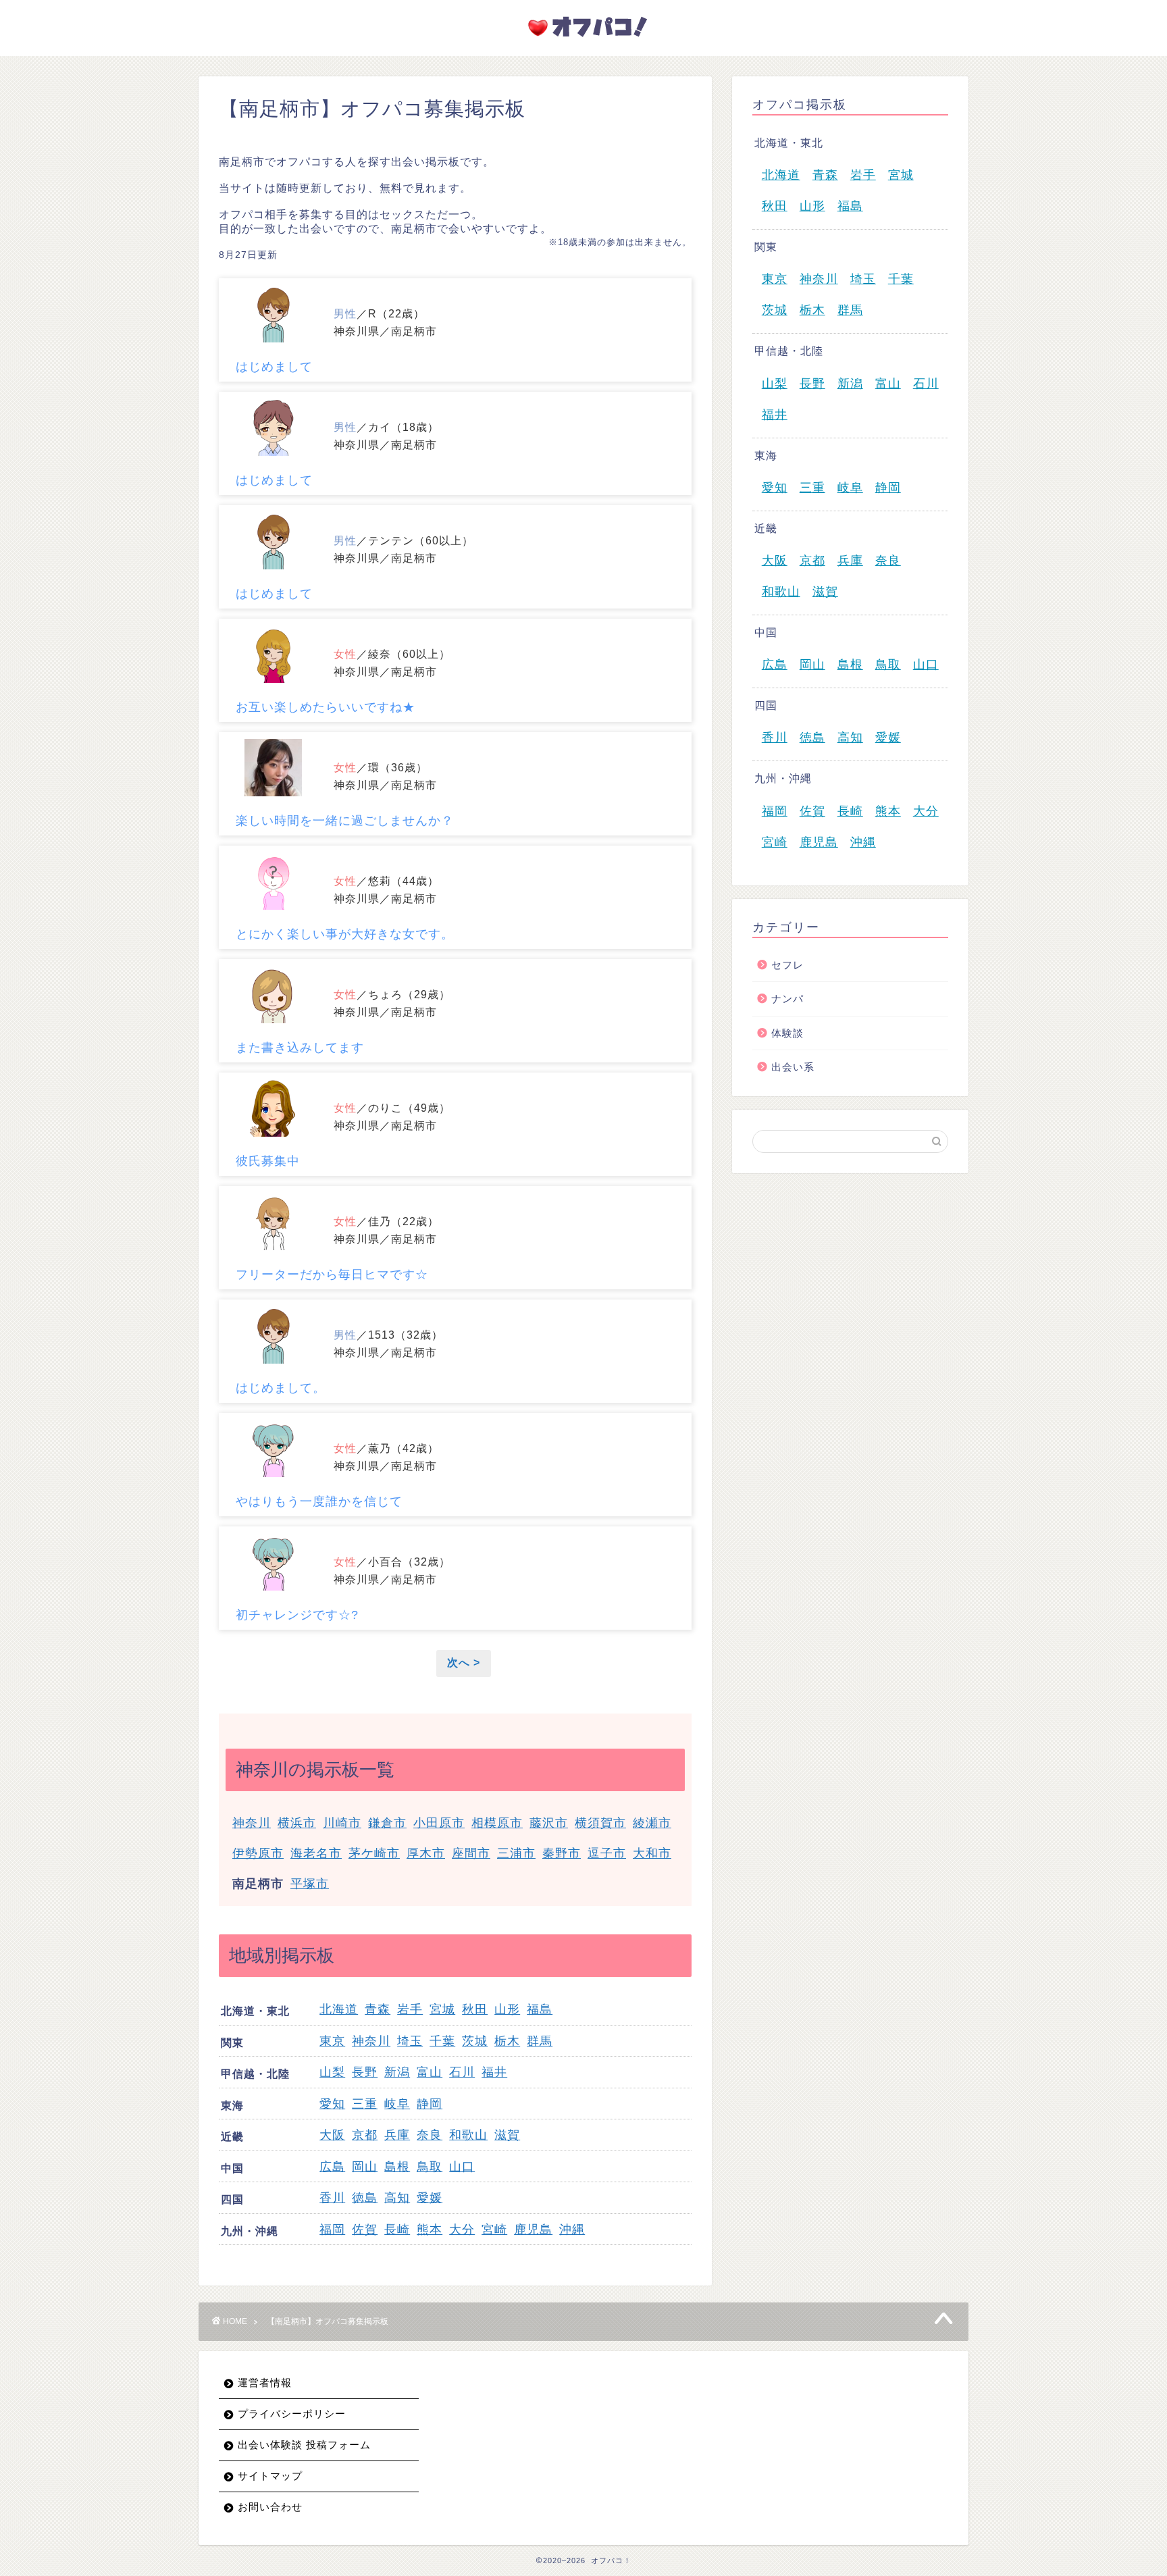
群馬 (540, 2041)
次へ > (464, 1663)
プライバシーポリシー (292, 2414)
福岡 (332, 2230)
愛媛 (430, 2198)
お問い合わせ (270, 2507)
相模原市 (497, 1823)
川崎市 (342, 1823)
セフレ (787, 965)
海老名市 (316, 1853)
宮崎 (494, 2230)
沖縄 (572, 2230)
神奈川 (252, 1823)
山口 (462, 2167)
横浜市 (297, 1823)
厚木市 (426, 1853)
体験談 (787, 1033)
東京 (332, 2041)
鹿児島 (533, 2230)
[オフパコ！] (583, 40)
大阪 (332, 2135)
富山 (430, 2072)
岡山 (365, 2167)
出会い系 (793, 1067)
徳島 (365, 2198)
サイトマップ (270, 2476)
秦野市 (562, 1853)
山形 (507, 2009)
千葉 (442, 2041)
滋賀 (507, 2135)
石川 (462, 2072)
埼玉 (410, 2041)
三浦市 (516, 1853)
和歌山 (468, 2135)
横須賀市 (600, 1823)
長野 (365, 2072)
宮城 (442, 2009)
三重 (365, 2104)
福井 (494, 2072)
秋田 (475, 2009)
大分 (462, 2230)
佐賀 (365, 2230)
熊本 (430, 2230)
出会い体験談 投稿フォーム (304, 2445)
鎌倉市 (387, 1823)
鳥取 (430, 2167)
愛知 (332, 2104)
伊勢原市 (258, 1853)
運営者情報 (265, 2382)
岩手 (410, 2009)
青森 (378, 2009)
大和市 (652, 1853)
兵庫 (397, 2135)
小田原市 (439, 1823)
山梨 (332, 2072)
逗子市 (607, 1853)
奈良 (430, 2135)
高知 (397, 2198)
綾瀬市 (652, 1823)
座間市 (471, 1853)
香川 (332, 2198)
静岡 (430, 2104)
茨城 (475, 2041)
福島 (540, 2009)
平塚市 (310, 1884)
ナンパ (787, 999)
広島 (332, 2167)
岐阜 (397, 2104)
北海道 (339, 2009)
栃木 (507, 2041)
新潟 (397, 2072)
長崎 (397, 2230)
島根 (397, 2167)
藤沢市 (549, 1823)
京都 (365, 2135)
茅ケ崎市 (374, 1853)
